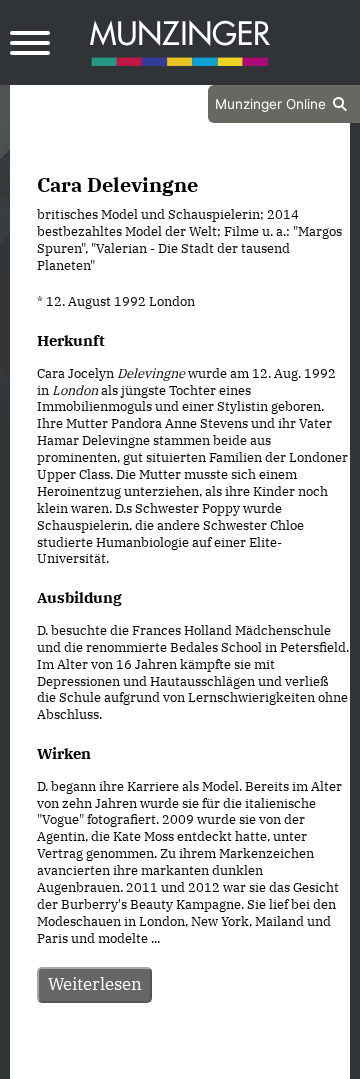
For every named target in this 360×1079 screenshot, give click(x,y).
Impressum (233, 1061)
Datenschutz (130, 1061)
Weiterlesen (95, 984)
